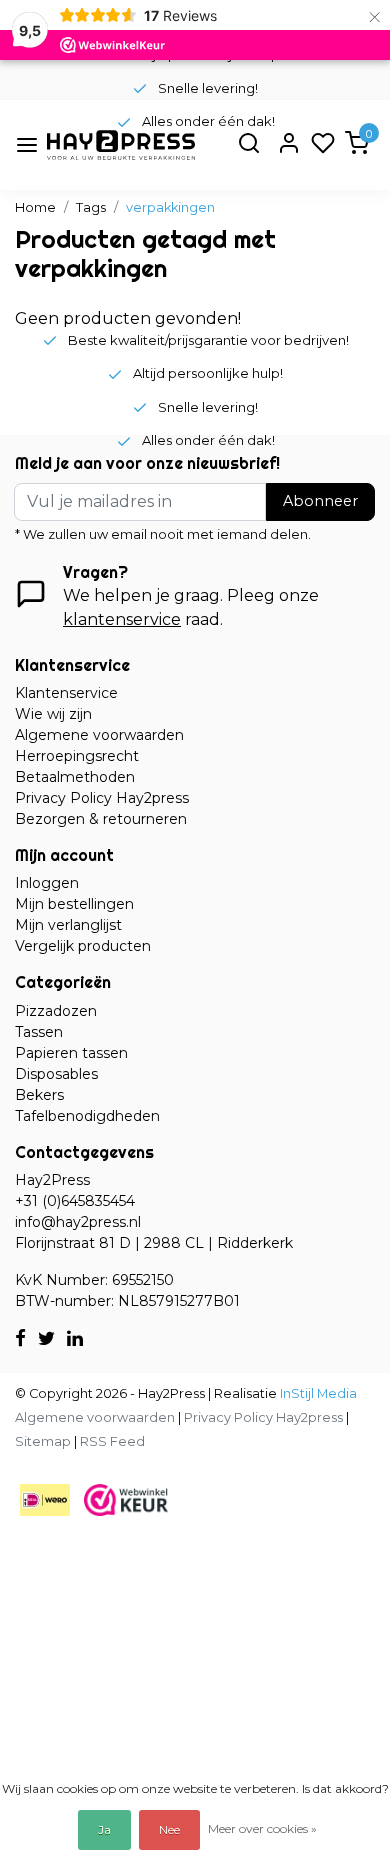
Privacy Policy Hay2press (102, 798)
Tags (91, 207)
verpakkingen (170, 207)
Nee (169, 1829)
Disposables (56, 1074)
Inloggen (47, 883)
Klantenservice (66, 693)
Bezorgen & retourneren (101, 819)
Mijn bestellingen (74, 904)
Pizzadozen (56, 1011)
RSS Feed (112, 1441)
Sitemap (43, 1441)
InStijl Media (317, 1393)
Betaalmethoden (75, 777)
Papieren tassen (71, 1053)
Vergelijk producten (83, 946)
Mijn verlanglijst (68, 925)
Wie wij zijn (53, 714)
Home (35, 207)
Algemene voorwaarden (99, 735)
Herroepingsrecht (77, 756)
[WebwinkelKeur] (126, 1498)
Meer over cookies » (262, 1828)
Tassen (39, 1032)
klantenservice (122, 619)
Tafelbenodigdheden (87, 1116)
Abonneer (320, 501)
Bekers (39, 1095)
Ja (104, 1829)
